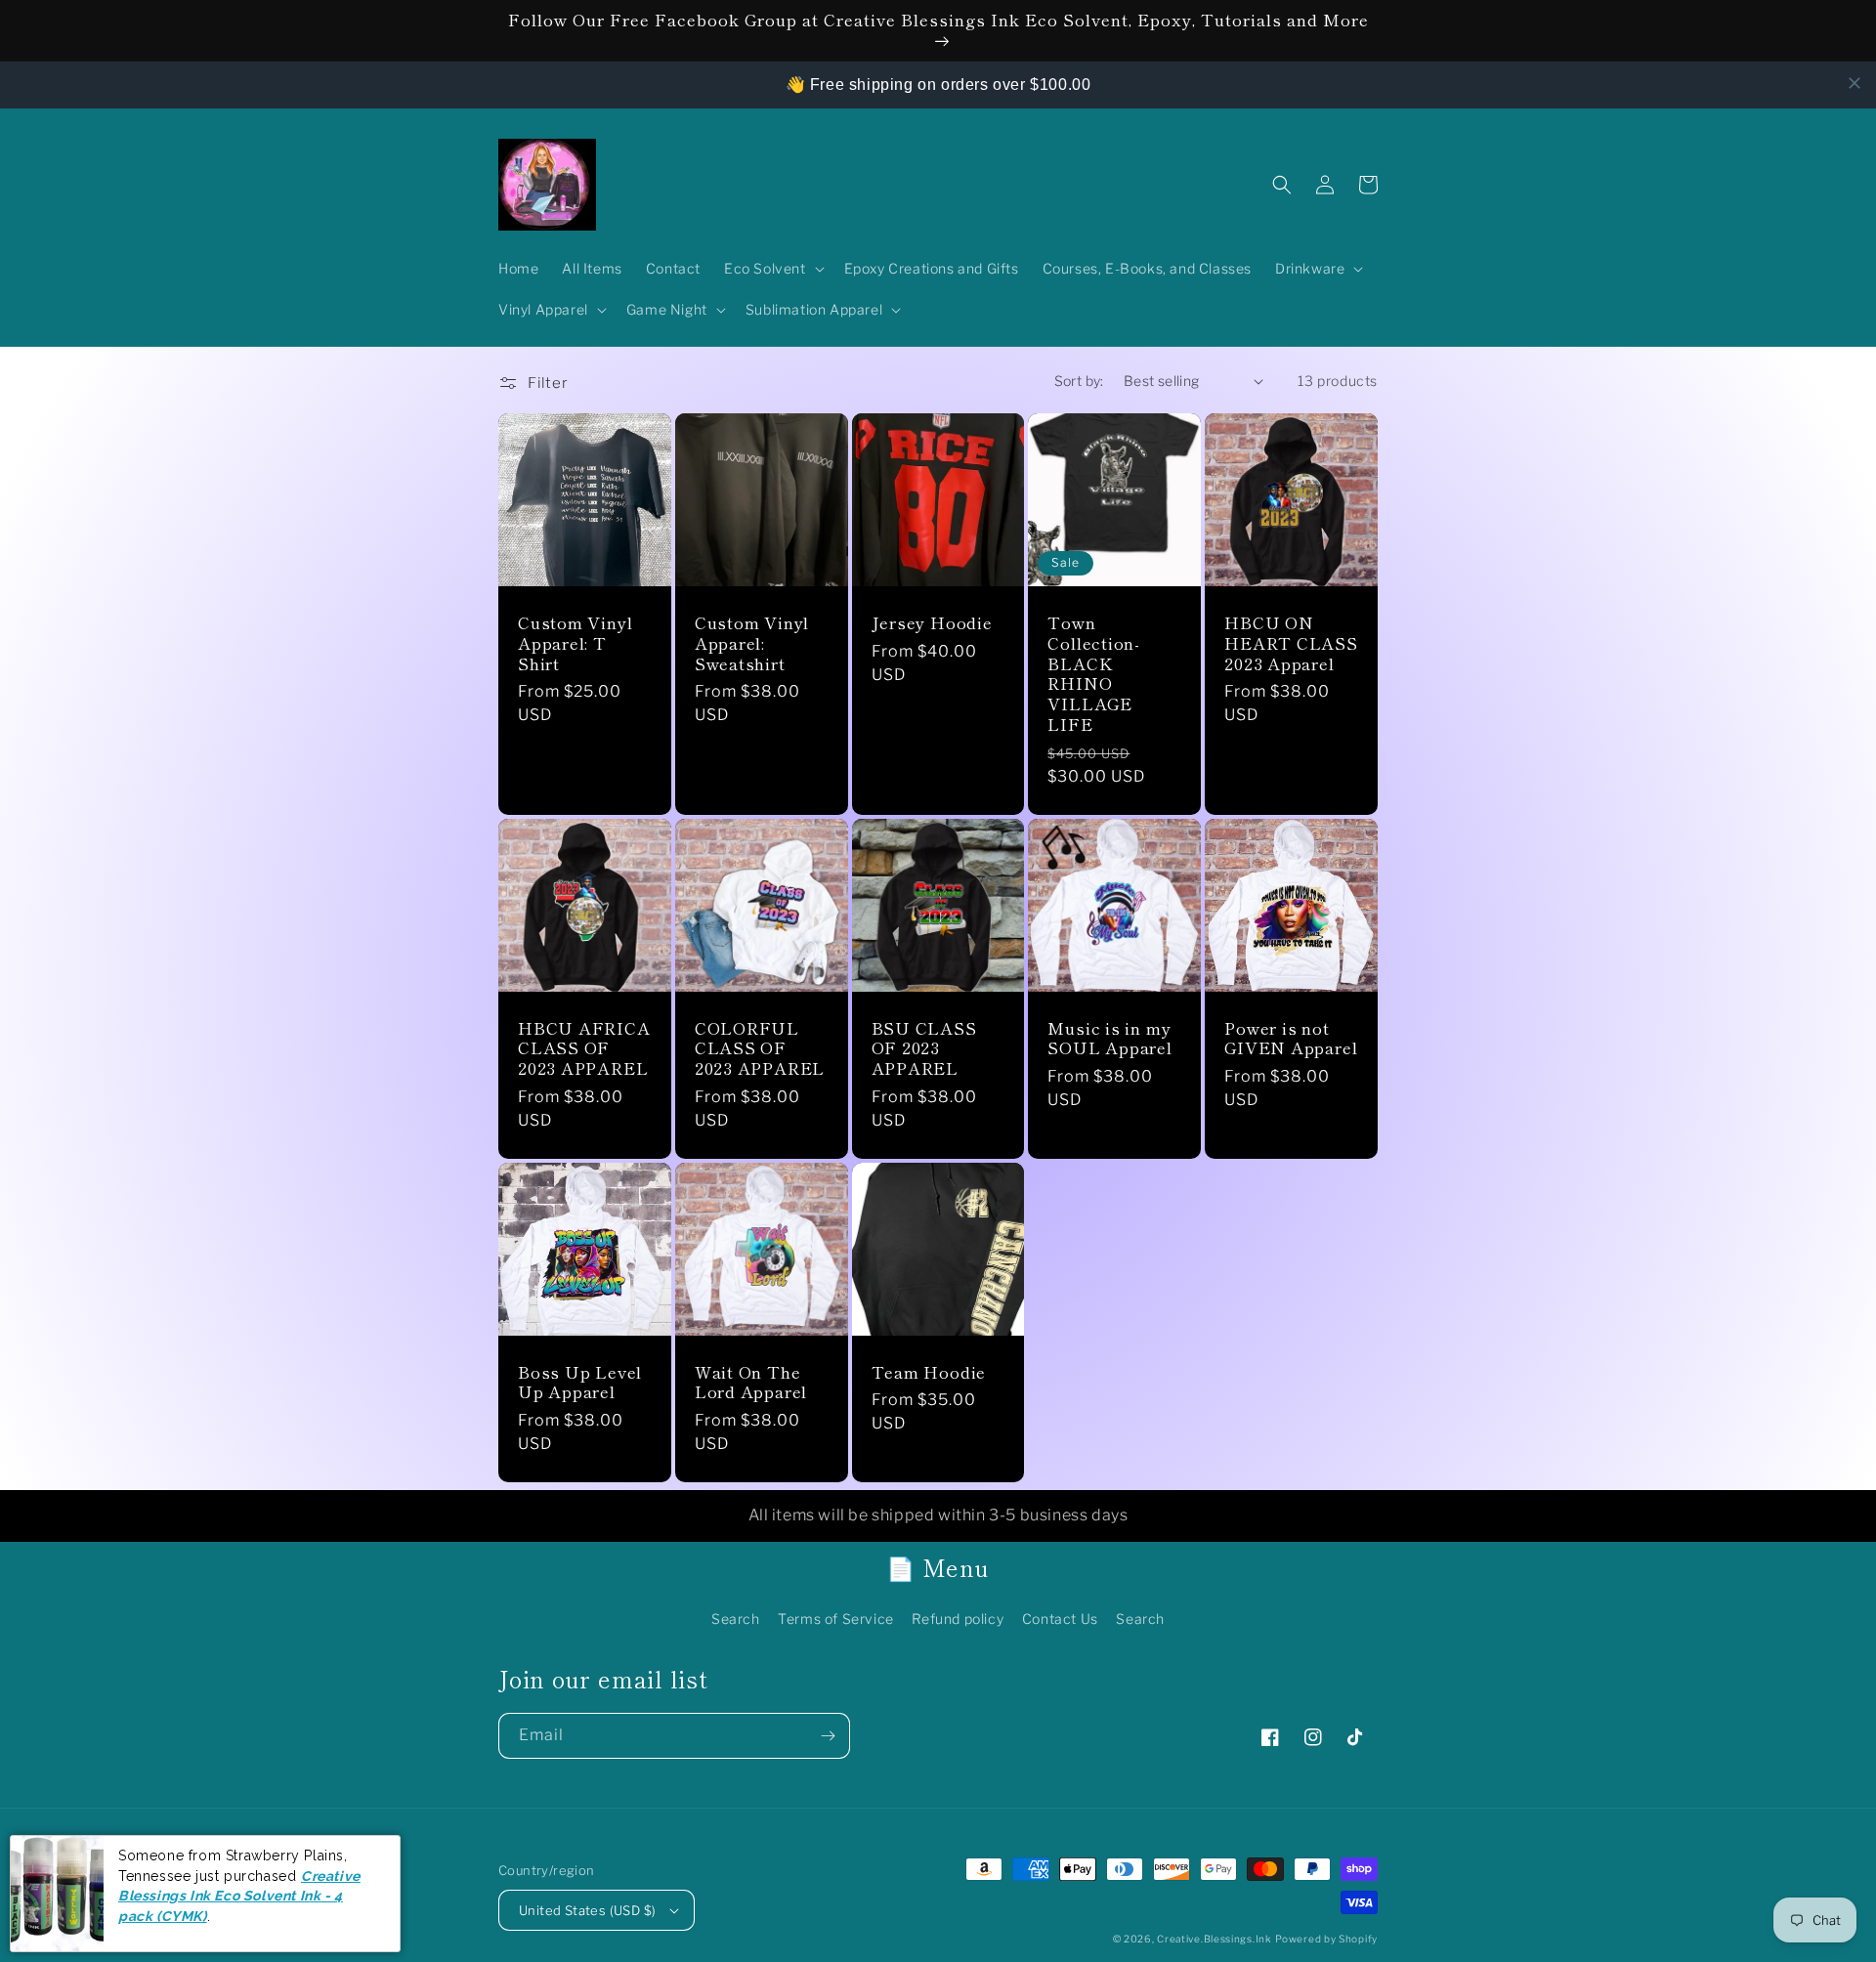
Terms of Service (836, 1619)
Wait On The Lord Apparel (751, 1383)
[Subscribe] (828, 1736)
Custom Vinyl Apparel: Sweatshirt (752, 643)
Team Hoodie (929, 1372)
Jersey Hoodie (932, 623)
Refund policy (958, 1619)
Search (736, 1619)
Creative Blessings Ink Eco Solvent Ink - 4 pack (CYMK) (239, 1896)
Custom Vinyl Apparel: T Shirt (575, 643)
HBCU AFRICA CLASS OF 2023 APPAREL (584, 1048)
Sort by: (1079, 381)
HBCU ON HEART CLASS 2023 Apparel (1291, 643)
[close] (1855, 83)
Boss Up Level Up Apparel (580, 1383)
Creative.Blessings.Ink (1214, 1939)
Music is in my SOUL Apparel (1109, 1039)
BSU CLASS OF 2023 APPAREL (924, 1048)
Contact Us (1060, 1619)
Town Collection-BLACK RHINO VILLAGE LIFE (1094, 674)
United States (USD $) (587, 1910)
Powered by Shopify (1326, 1939)
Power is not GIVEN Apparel (1291, 1039)
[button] (772, 269)
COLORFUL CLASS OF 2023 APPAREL (760, 1048)
